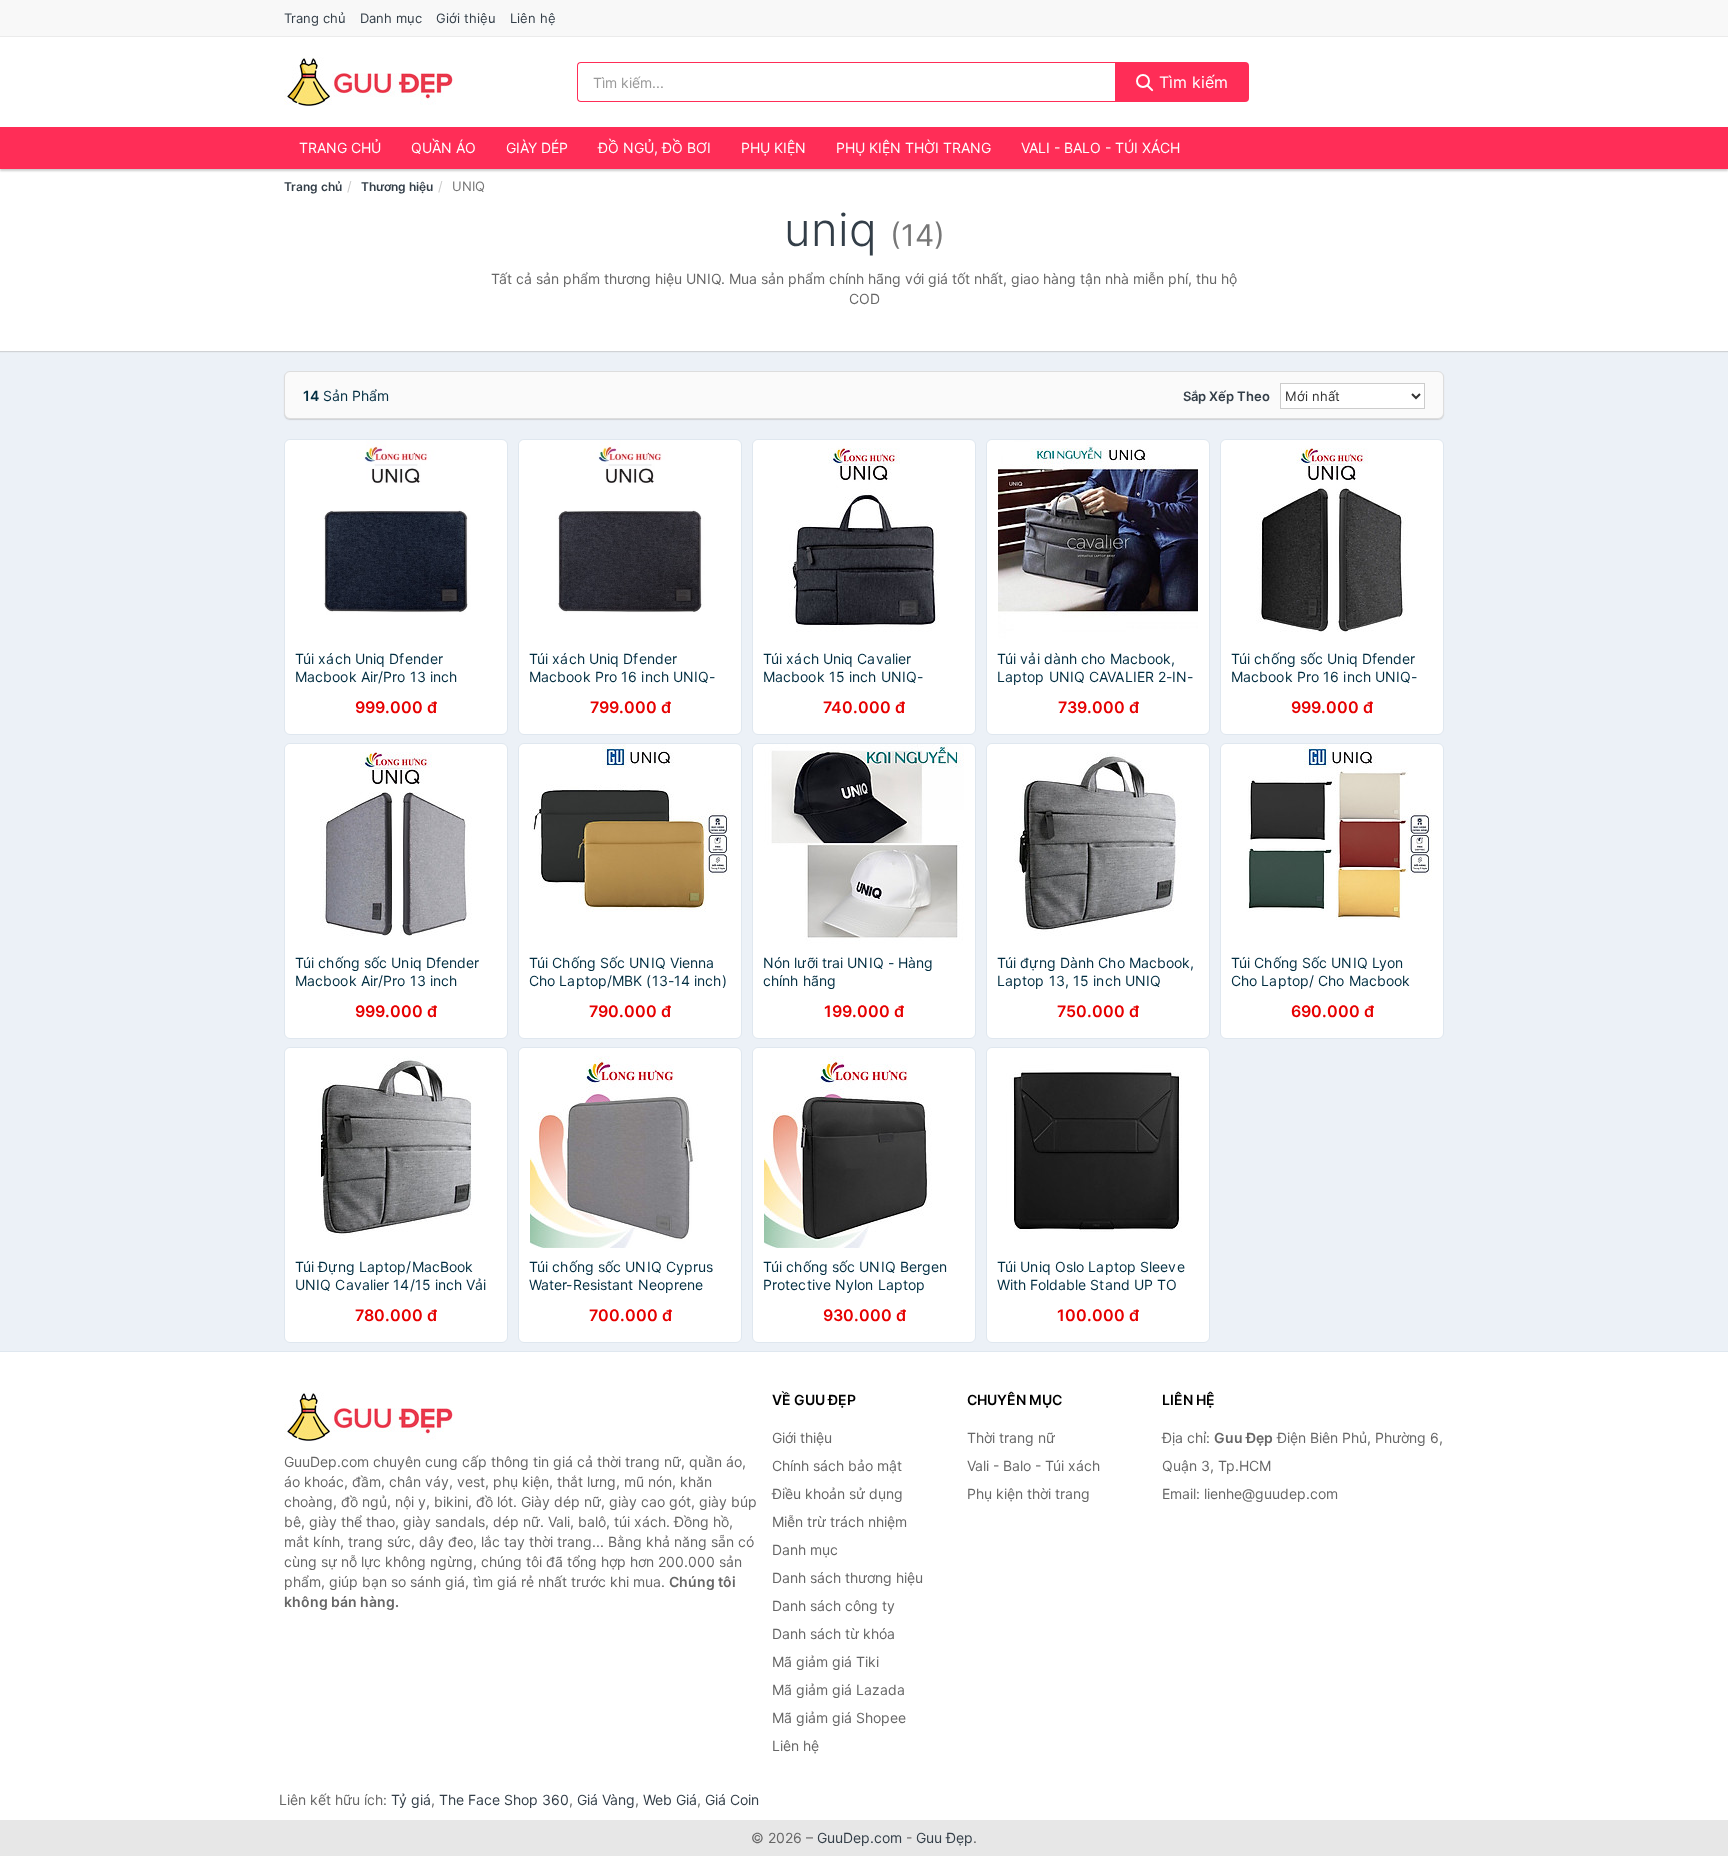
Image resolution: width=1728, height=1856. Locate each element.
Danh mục (391, 18)
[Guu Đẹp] (384, 1417)
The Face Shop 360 (504, 1799)
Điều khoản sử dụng (837, 1493)
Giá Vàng (606, 1799)
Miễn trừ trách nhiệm (839, 1521)
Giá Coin (732, 1799)
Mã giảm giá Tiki (825, 1661)
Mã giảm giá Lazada (838, 1689)
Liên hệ (533, 18)
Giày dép (537, 147)
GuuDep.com (859, 1837)
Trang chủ (315, 18)
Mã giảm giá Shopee (839, 1717)
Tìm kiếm (1191, 82)
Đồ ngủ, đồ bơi (654, 147)
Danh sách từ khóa (833, 1633)
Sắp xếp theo (1226, 396)
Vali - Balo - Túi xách (1100, 147)
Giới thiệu (466, 18)
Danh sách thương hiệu (847, 1577)
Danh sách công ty (833, 1605)
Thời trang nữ (1011, 1437)
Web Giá (670, 1799)
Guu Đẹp (944, 1837)
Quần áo (443, 147)
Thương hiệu (397, 186)
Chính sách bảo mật (837, 1465)
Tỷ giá (411, 1799)
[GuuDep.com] (369, 82)
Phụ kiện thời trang (913, 147)
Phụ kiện (773, 147)
